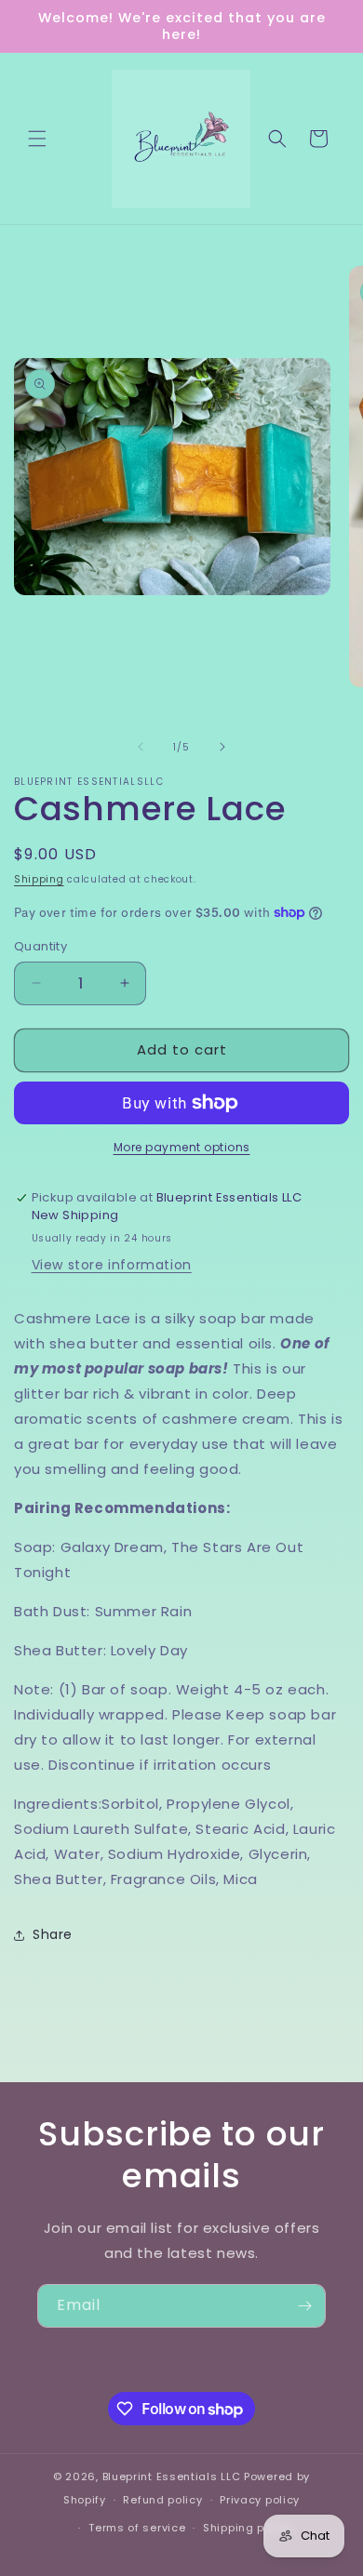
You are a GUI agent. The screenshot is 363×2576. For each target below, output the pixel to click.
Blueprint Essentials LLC (172, 2476)
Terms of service (137, 2528)
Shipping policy (248, 2528)
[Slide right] (222, 747)
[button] (37, 139)
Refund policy (162, 2500)
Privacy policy (260, 2500)
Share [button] (53, 1934)
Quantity (40, 946)
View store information (112, 1265)
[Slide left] (141, 747)
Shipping (39, 879)
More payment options (182, 1147)
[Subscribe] (304, 2306)
